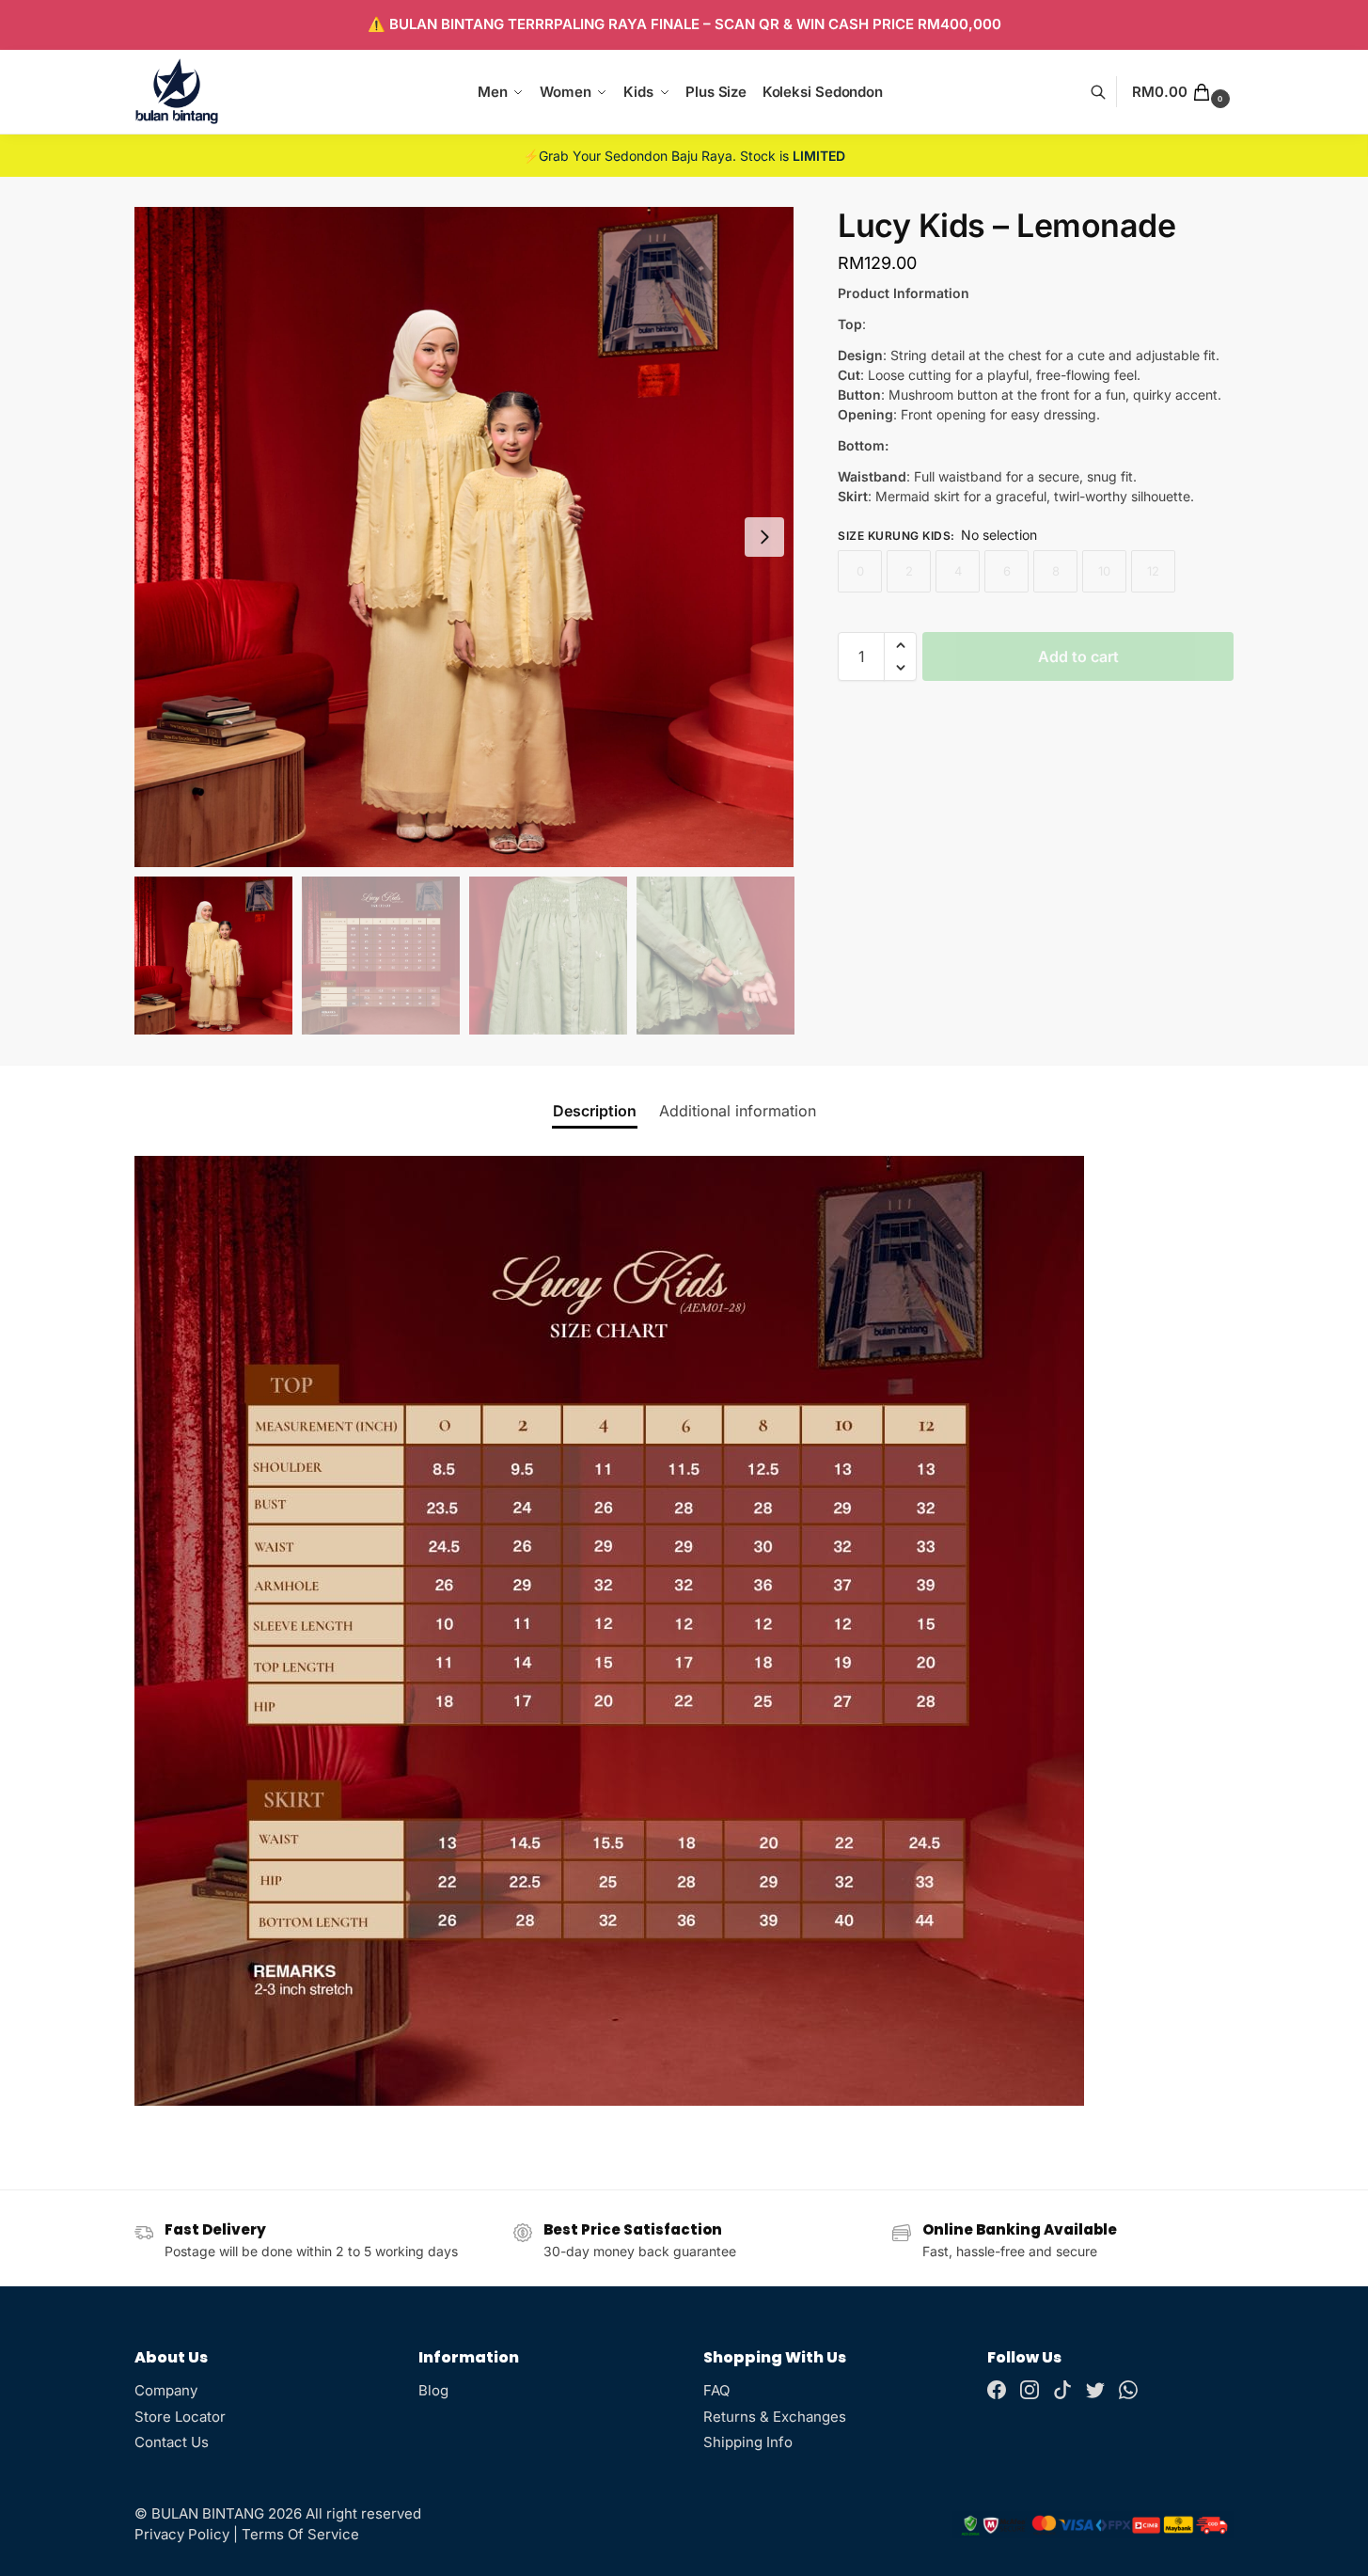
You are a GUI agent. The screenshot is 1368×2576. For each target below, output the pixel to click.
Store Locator (180, 2417)
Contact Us (172, 2442)
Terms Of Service (300, 2534)
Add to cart (1078, 656)
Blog (433, 2390)
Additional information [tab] (738, 1111)
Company (166, 2390)
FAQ (716, 2390)
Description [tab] (595, 1111)
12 (1153, 571)
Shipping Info (748, 2442)
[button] (1183, 92)
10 (1104, 571)
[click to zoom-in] (464, 537)
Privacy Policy (182, 2534)
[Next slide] (764, 537)
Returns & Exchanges (775, 2417)
